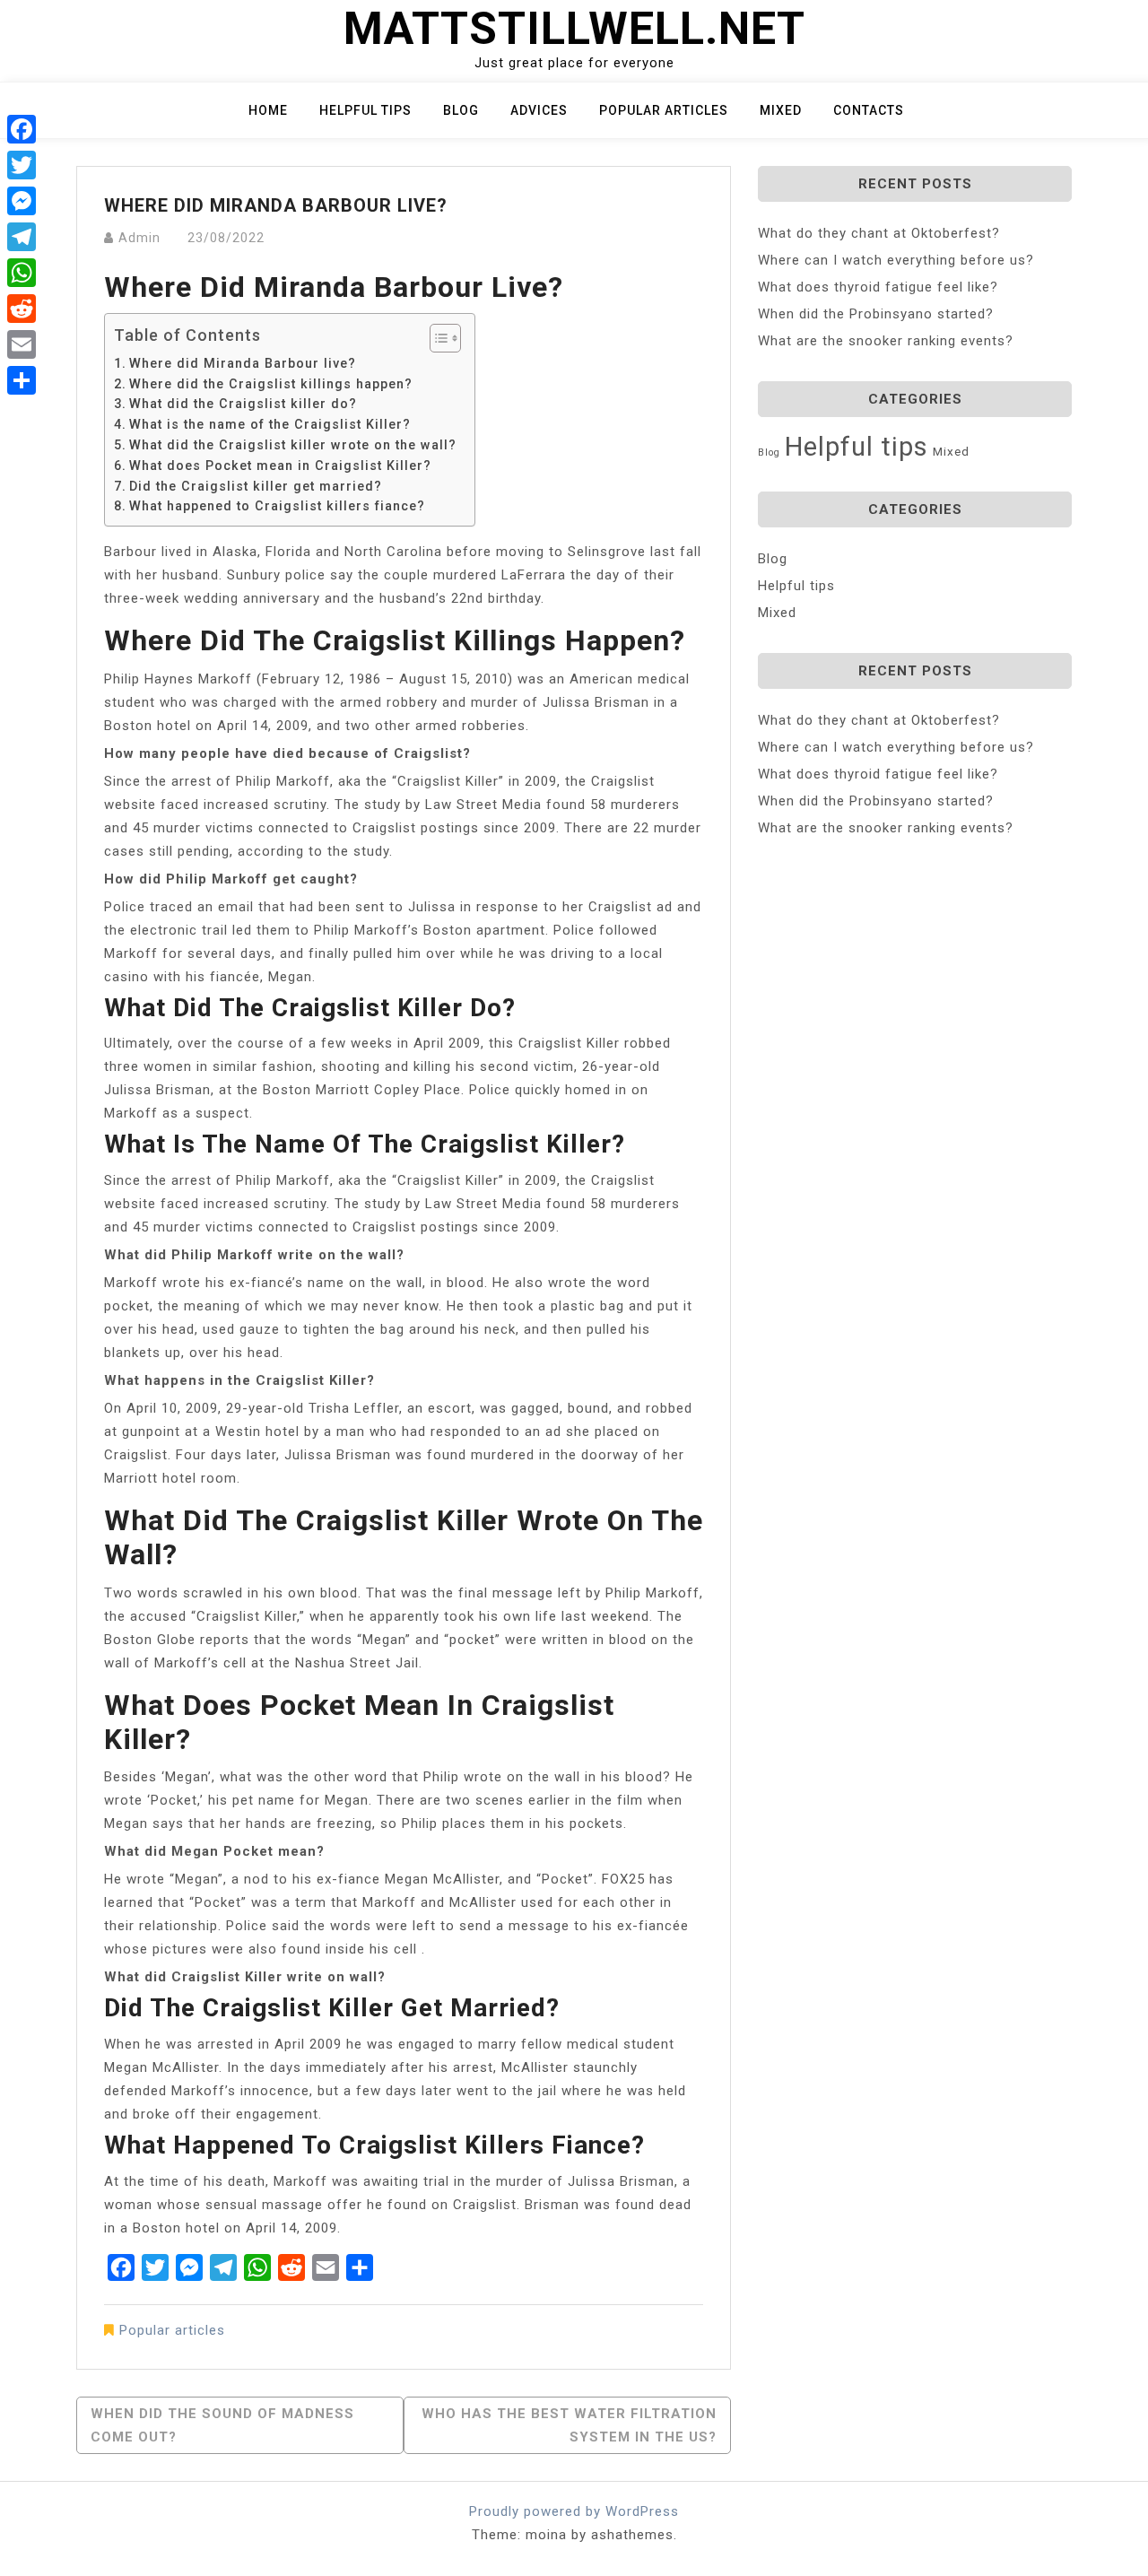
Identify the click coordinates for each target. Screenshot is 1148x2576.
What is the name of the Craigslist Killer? (270, 424)
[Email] (22, 344)
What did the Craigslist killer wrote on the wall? (293, 445)
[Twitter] (22, 165)
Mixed (781, 110)
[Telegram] (22, 237)
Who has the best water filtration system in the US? (569, 2425)
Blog (461, 110)
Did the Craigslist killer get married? (256, 486)
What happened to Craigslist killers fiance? (277, 506)
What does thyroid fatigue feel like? (878, 287)
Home (268, 110)
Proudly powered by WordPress (574, 2511)
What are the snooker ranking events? (886, 341)
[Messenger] (22, 201)
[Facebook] (22, 129)
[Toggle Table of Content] (436, 338)
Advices (539, 110)
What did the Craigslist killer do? (243, 404)
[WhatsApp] (22, 273)
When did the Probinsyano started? (876, 314)
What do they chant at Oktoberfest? (879, 233)
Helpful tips (365, 110)
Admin (139, 238)
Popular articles (664, 110)
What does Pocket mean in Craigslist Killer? (280, 466)
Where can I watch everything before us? (896, 260)
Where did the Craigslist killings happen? (271, 384)
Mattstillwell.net (574, 29)
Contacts (869, 110)
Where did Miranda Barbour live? (243, 363)
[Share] (22, 380)
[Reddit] (22, 309)
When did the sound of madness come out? (222, 2425)
